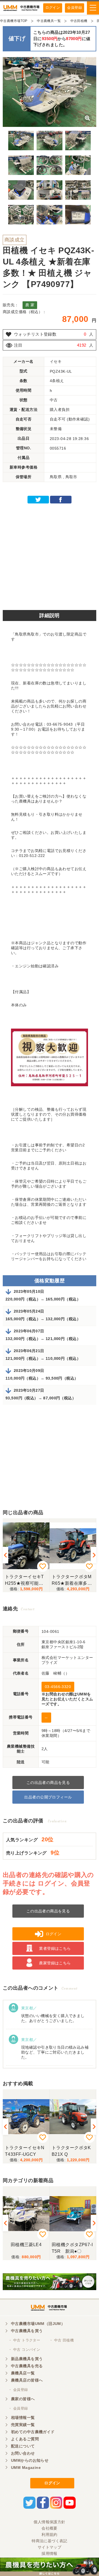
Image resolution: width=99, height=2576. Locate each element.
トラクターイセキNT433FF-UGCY (25, 2151)
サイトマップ (50, 2547)
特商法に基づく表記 (50, 2541)
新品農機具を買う (27, 2359)
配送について (23, 2446)
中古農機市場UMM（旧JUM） (38, 2324)
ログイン (53, 8)
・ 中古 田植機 (61, 2340)
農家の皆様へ (23, 2399)
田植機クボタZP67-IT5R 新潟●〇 (72, 2248)
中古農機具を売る (27, 2366)
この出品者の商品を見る (48, 1783)
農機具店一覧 (23, 2373)
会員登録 (75, 8)
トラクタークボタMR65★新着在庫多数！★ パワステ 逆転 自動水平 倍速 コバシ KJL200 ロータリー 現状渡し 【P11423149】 (73, 1580)
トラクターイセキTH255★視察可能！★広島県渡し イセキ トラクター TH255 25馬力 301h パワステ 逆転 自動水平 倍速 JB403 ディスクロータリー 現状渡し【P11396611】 (26, 1580)
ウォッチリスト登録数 (35, 334)
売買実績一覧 (23, 2425)
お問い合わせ (23, 2453)
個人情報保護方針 (49, 2522)
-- (46, 1717)
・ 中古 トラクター (24, 2340)
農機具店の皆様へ (27, 2380)
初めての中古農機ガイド (33, 2432)
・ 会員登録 (18, 2390)
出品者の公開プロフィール (48, 1797)
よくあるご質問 (25, 2439)
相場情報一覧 (23, 2418)
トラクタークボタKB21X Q (71, 2151)
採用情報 (50, 2553)
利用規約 (50, 2535)
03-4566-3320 (58, 1687)
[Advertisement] (50, 555)
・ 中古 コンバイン (24, 2350)
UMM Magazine (26, 2468)
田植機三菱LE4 (26, 2245)
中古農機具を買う (27, 2331)
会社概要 (50, 2528)
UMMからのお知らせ (30, 2460)
